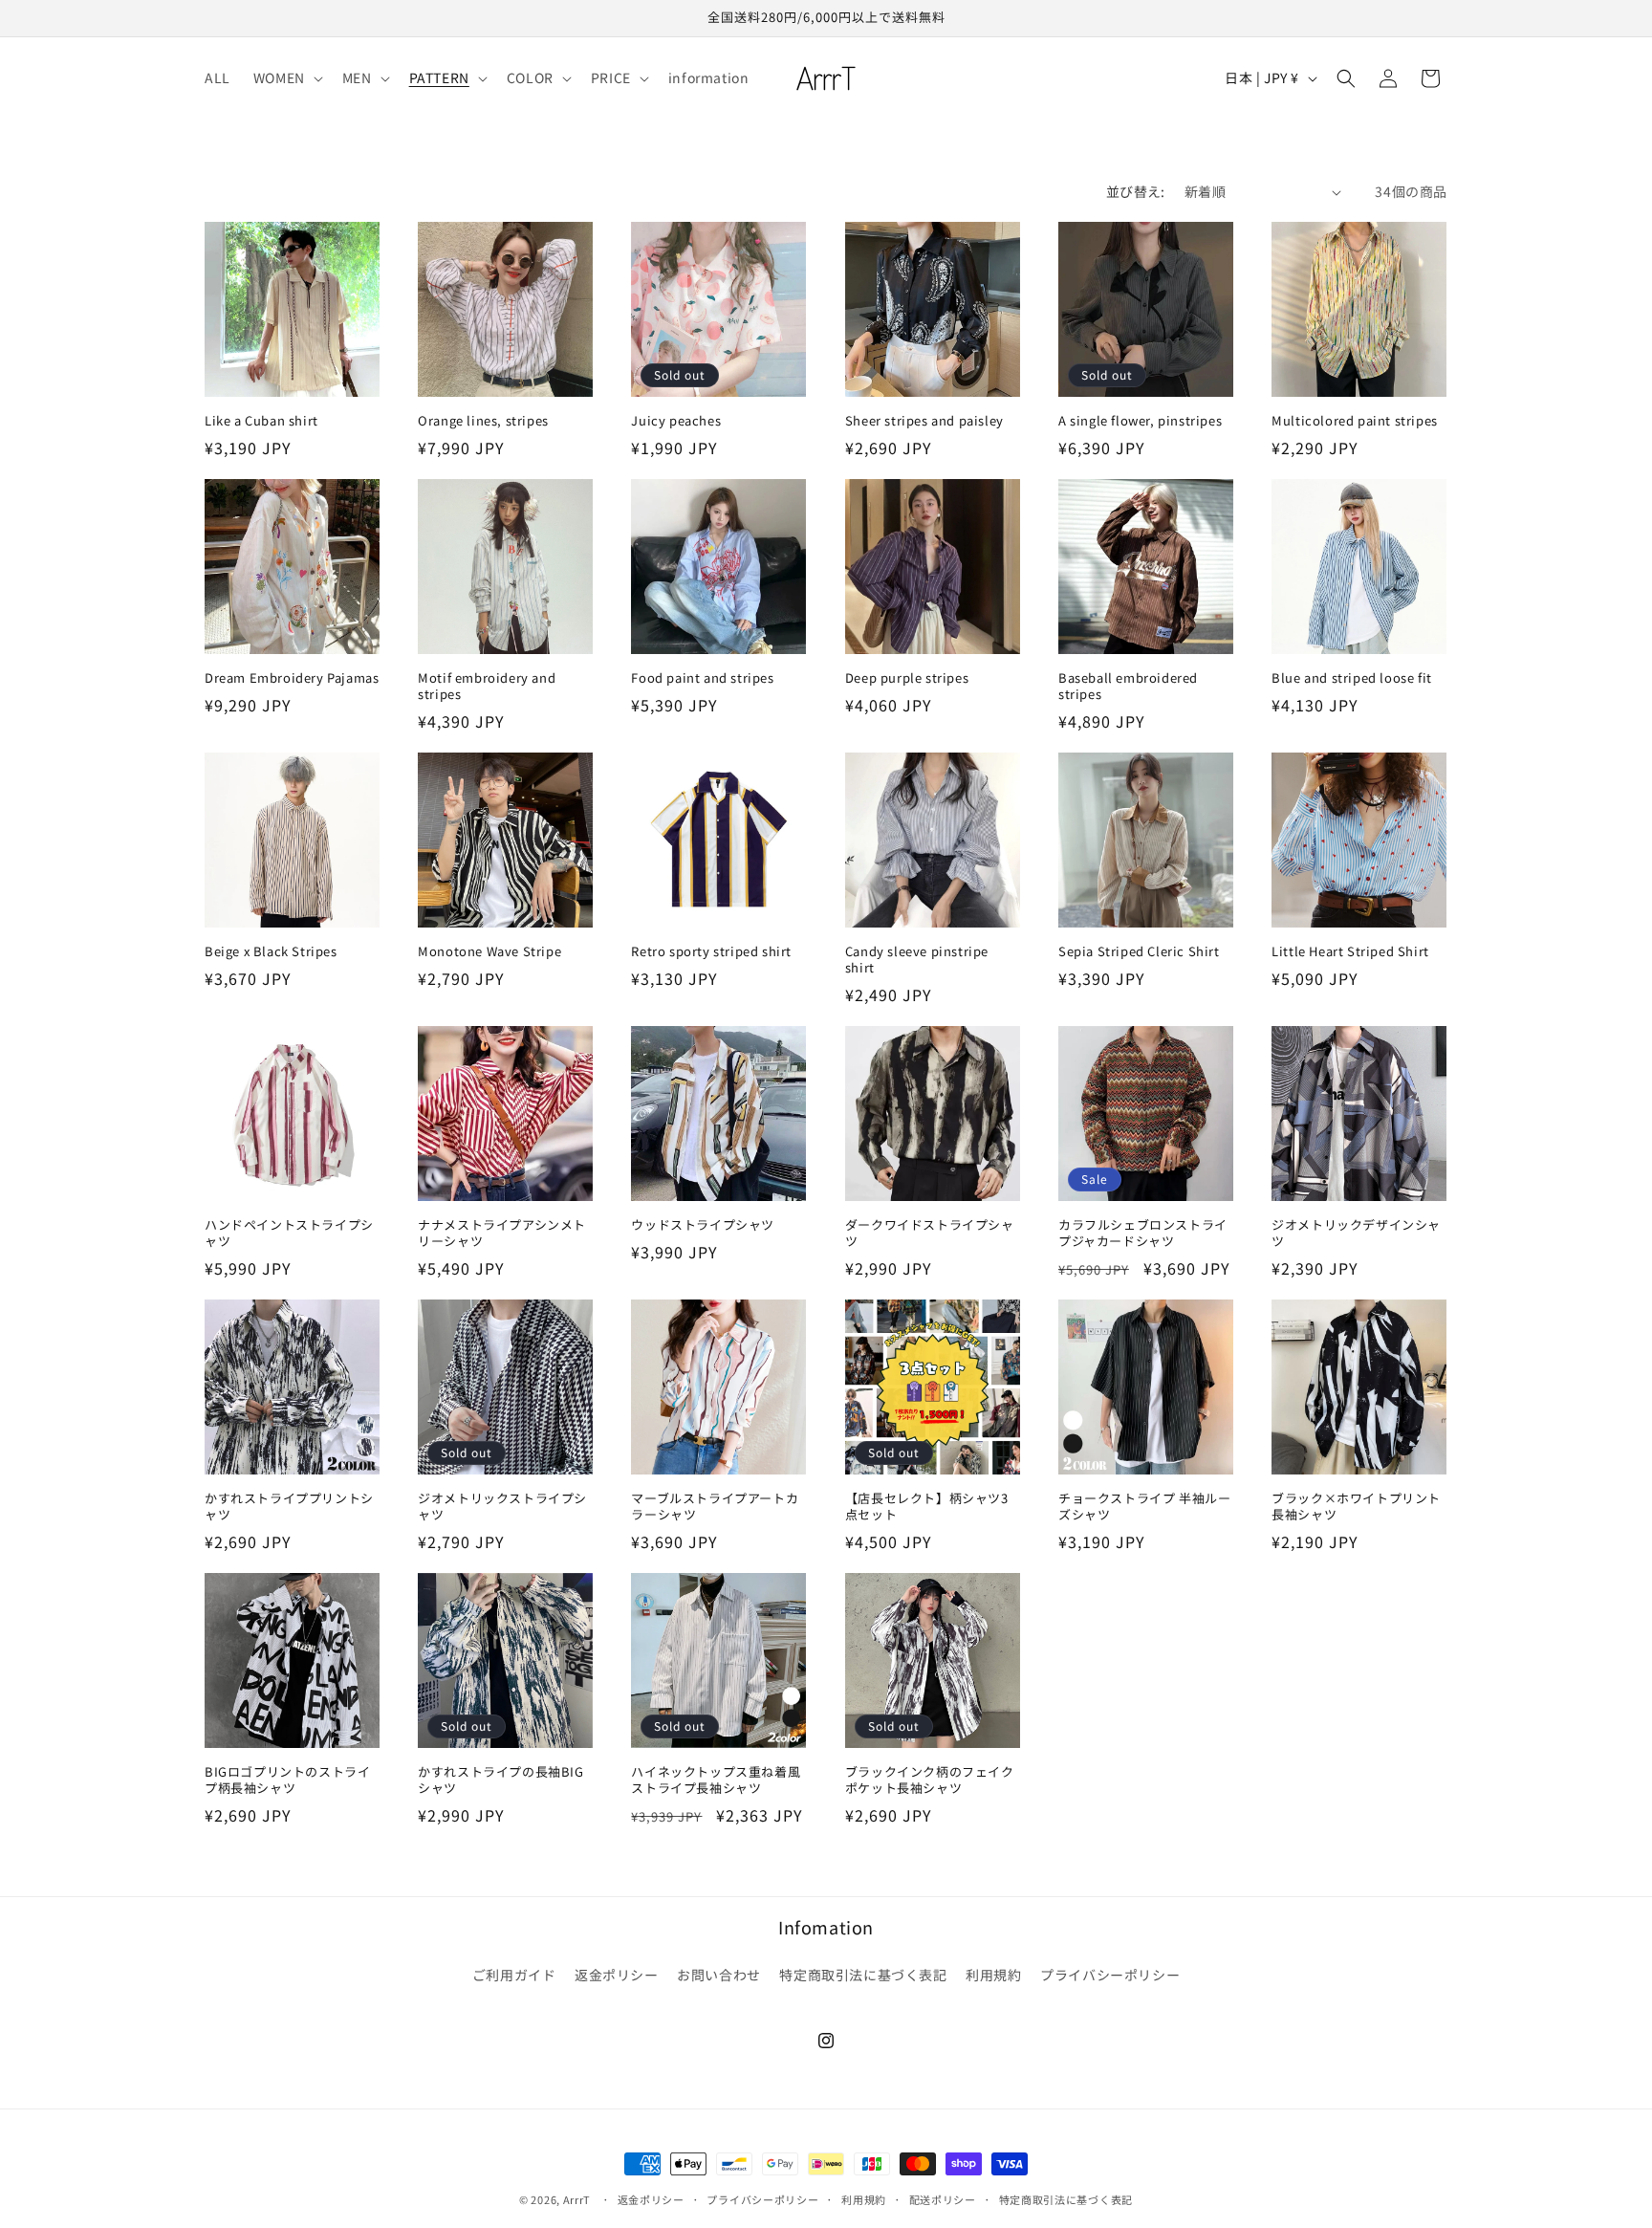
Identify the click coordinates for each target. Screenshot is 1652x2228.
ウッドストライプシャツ (703, 1225)
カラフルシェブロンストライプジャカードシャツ (1143, 1234)
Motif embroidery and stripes (487, 687)
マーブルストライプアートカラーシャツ (715, 1507)
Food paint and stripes (702, 678)
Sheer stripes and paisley (924, 421)
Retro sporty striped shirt (711, 952)
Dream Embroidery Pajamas (292, 678)
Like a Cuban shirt (261, 421)
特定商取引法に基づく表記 (863, 1975)
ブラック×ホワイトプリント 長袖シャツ (1356, 1507)
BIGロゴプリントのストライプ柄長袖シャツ (287, 1780)
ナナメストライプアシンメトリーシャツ (502, 1234)
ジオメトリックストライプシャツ (502, 1507)
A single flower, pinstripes (1140, 421)
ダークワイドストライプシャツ (930, 1234)
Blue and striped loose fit (1352, 678)
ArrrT (577, 2199)
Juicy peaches (676, 421)
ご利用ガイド (514, 1975)
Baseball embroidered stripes (1128, 687)
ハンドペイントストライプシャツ (289, 1234)
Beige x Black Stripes (271, 952)
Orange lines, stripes (483, 421)
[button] (286, 77)
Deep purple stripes (907, 678)
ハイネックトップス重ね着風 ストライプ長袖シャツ (716, 1780)
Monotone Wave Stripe (489, 952)
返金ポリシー (617, 1975)
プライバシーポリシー (1110, 1975)
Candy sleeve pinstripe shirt (917, 960)
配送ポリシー (943, 2199)
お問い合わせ (719, 1975)
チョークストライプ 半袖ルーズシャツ (1144, 1507)
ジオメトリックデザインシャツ (1356, 1234)
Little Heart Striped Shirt (1350, 952)
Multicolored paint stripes (1355, 421)
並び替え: (1136, 191)
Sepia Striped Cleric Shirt (1139, 952)
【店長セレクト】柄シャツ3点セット (927, 1507)
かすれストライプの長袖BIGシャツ (500, 1780)
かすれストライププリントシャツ (289, 1507)
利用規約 (993, 1975)
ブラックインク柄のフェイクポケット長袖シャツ (930, 1780)
